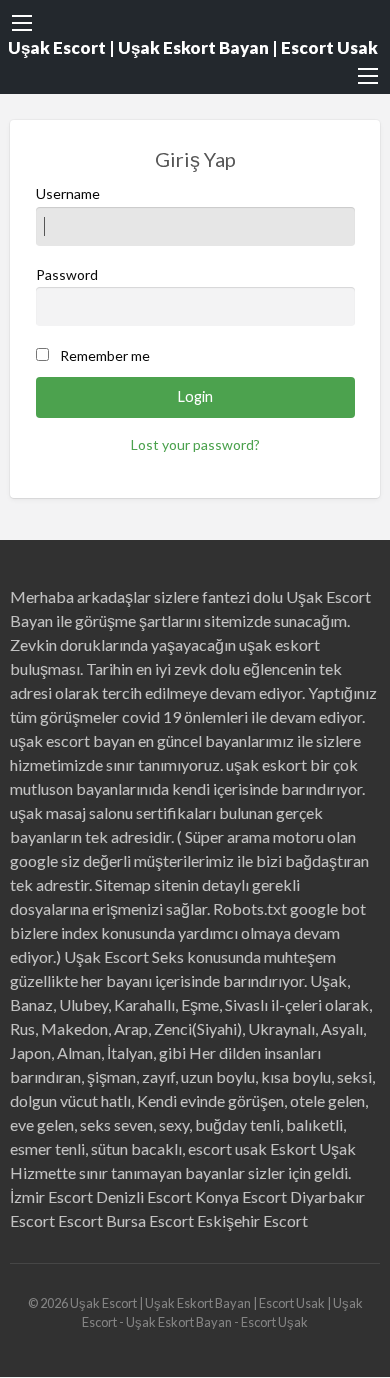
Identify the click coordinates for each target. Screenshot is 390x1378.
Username (68, 193)
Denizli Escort (144, 1196)
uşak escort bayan (72, 740)
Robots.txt (250, 908)
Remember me (105, 355)
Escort (80, 1220)
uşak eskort (266, 764)
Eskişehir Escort (252, 1220)
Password (67, 274)
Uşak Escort (106, 956)
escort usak (227, 1148)
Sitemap (123, 884)
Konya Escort (241, 1196)
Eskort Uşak (313, 1148)
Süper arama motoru (254, 836)
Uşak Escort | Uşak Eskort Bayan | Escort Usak (193, 47)
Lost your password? (195, 444)
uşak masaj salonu (71, 812)
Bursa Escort (150, 1220)
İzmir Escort (51, 1196)
